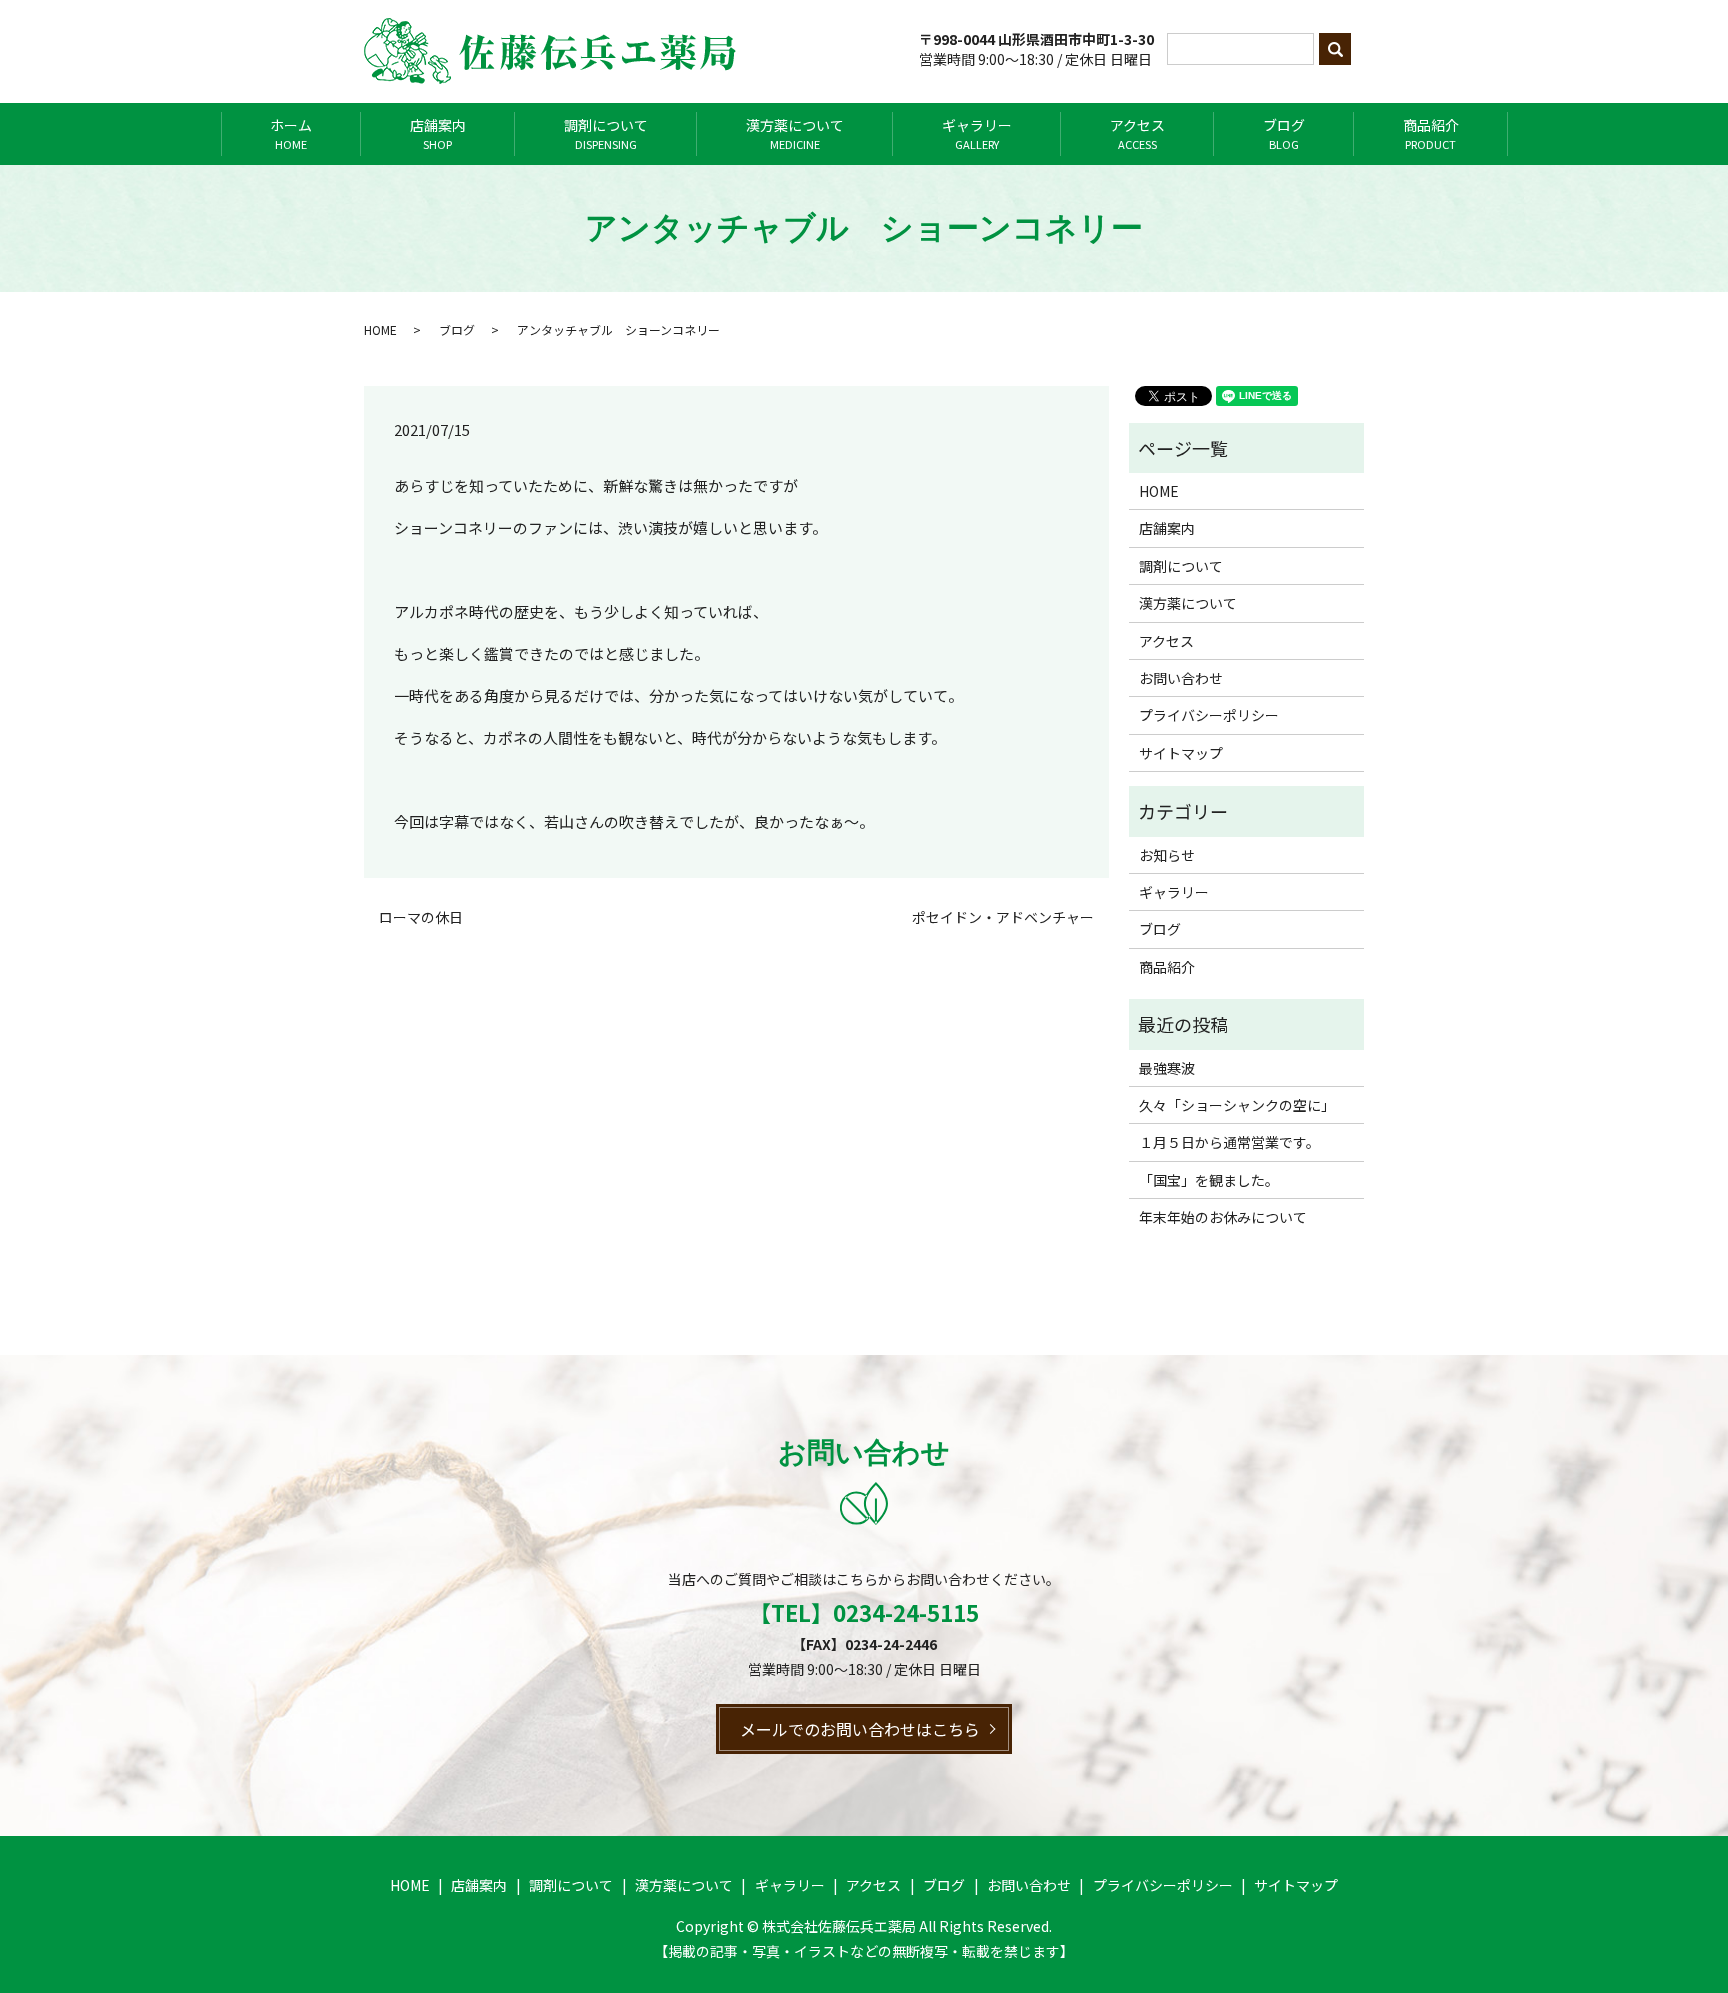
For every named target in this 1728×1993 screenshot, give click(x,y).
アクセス (1137, 133)
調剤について (606, 133)
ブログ (1284, 133)
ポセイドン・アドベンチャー (1003, 917)
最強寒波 (1167, 1068)
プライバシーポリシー (1209, 715)
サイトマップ (1181, 753)
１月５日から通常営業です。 (1229, 1142)
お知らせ (1167, 855)
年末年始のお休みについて (1223, 1217)
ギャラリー (977, 133)
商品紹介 (1431, 133)
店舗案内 (438, 133)
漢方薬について (795, 133)
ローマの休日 (421, 917)
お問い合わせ (1181, 678)
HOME (380, 329)
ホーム (291, 133)
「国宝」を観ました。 (1209, 1180)
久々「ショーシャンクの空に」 (1237, 1105)
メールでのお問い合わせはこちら (860, 1729)
